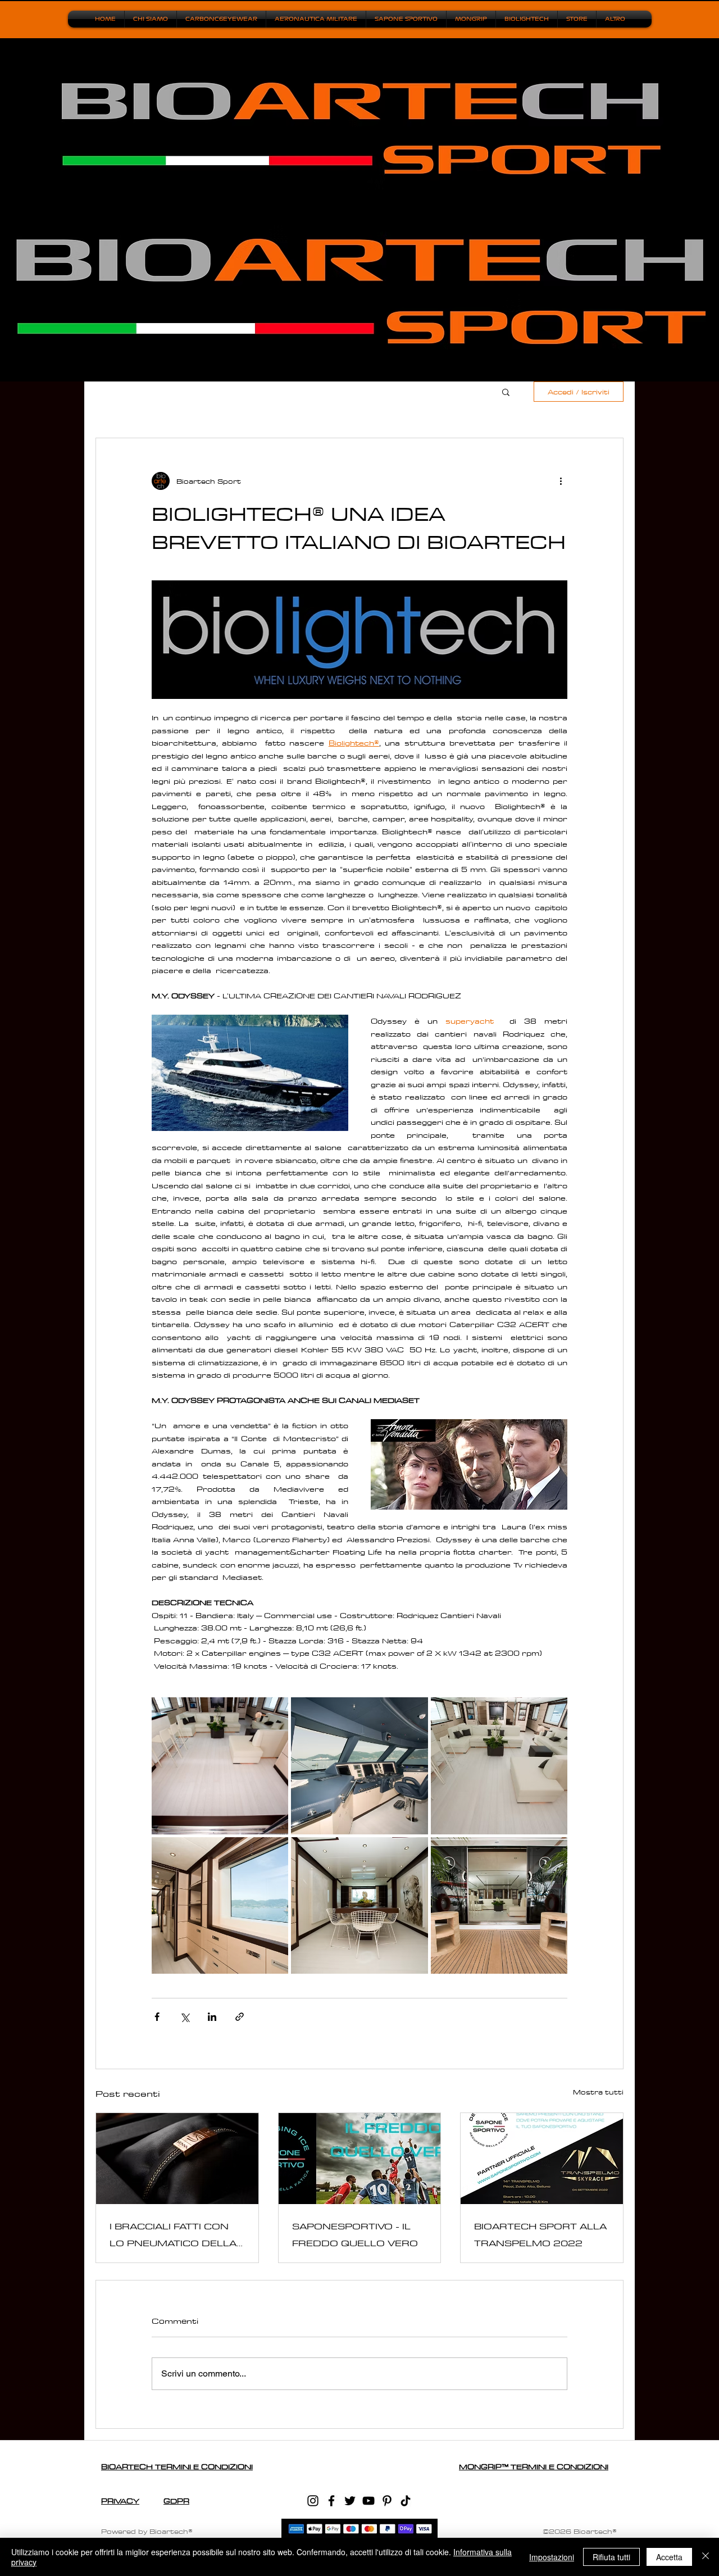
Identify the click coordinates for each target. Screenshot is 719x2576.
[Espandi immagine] (220, 1766)
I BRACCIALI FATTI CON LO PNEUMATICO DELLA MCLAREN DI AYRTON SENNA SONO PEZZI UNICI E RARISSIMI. (173, 2235)
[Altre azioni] (561, 481)
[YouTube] (368, 2501)
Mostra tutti (598, 2092)
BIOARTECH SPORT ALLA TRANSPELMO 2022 (540, 2234)
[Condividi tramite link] (240, 2017)
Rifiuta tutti (611, 2557)
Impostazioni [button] (552, 2557)
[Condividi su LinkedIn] (212, 2017)
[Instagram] (313, 2501)
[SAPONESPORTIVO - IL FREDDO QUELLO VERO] (360, 2159)
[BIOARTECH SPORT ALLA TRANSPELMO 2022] (542, 2159)
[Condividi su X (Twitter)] (185, 2017)
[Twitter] (350, 2501)
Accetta (669, 2557)
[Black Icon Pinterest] (387, 2501)
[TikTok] (406, 2501)
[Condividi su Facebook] (157, 2017)
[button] (506, 392)
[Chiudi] (706, 2557)
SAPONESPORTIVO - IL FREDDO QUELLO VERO (355, 2234)
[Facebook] (331, 2501)
